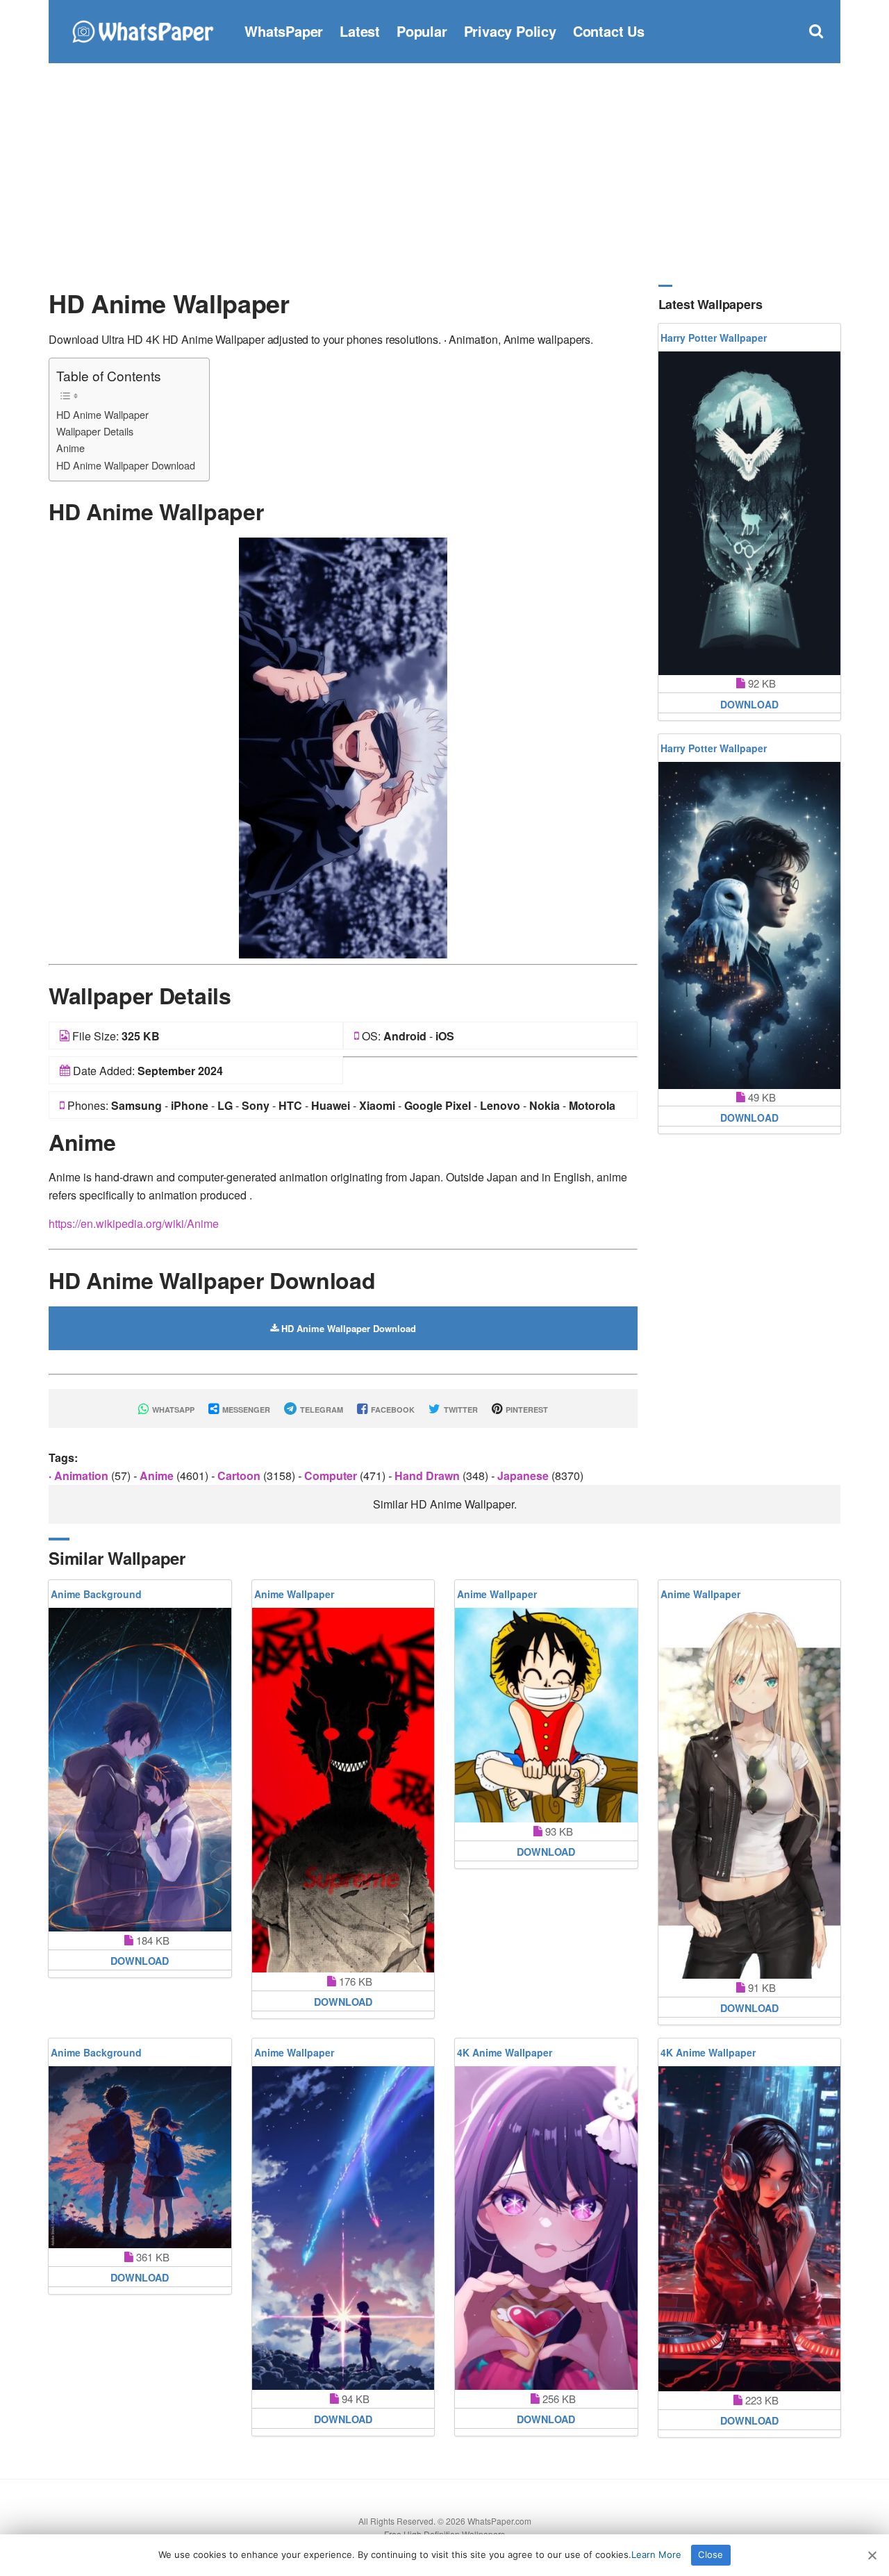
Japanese (524, 1476)
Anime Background (96, 1594)
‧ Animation (80, 1476)
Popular (422, 31)
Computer (332, 1476)
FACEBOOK (392, 1410)
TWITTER (460, 1410)
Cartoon (240, 1476)
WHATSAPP (172, 1410)
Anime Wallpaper (294, 1594)
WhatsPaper (284, 31)
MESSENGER (245, 1410)
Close (711, 2554)
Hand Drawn (429, 1476)
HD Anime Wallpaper (102, 414)
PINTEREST (526, 1410)
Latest (360, 31)
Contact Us (609, 31)
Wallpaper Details (95, 431)
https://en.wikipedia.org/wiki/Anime (134, 1223)
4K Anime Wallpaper (505, 2052)
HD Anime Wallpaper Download (126, 465)
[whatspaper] (142, 30)
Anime (70, 448)
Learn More (656, 2554)
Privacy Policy (510, 31)
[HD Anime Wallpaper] (343, 746)
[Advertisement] (444, 174)
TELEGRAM (321, 1410)
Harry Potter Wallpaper (714, 338)
